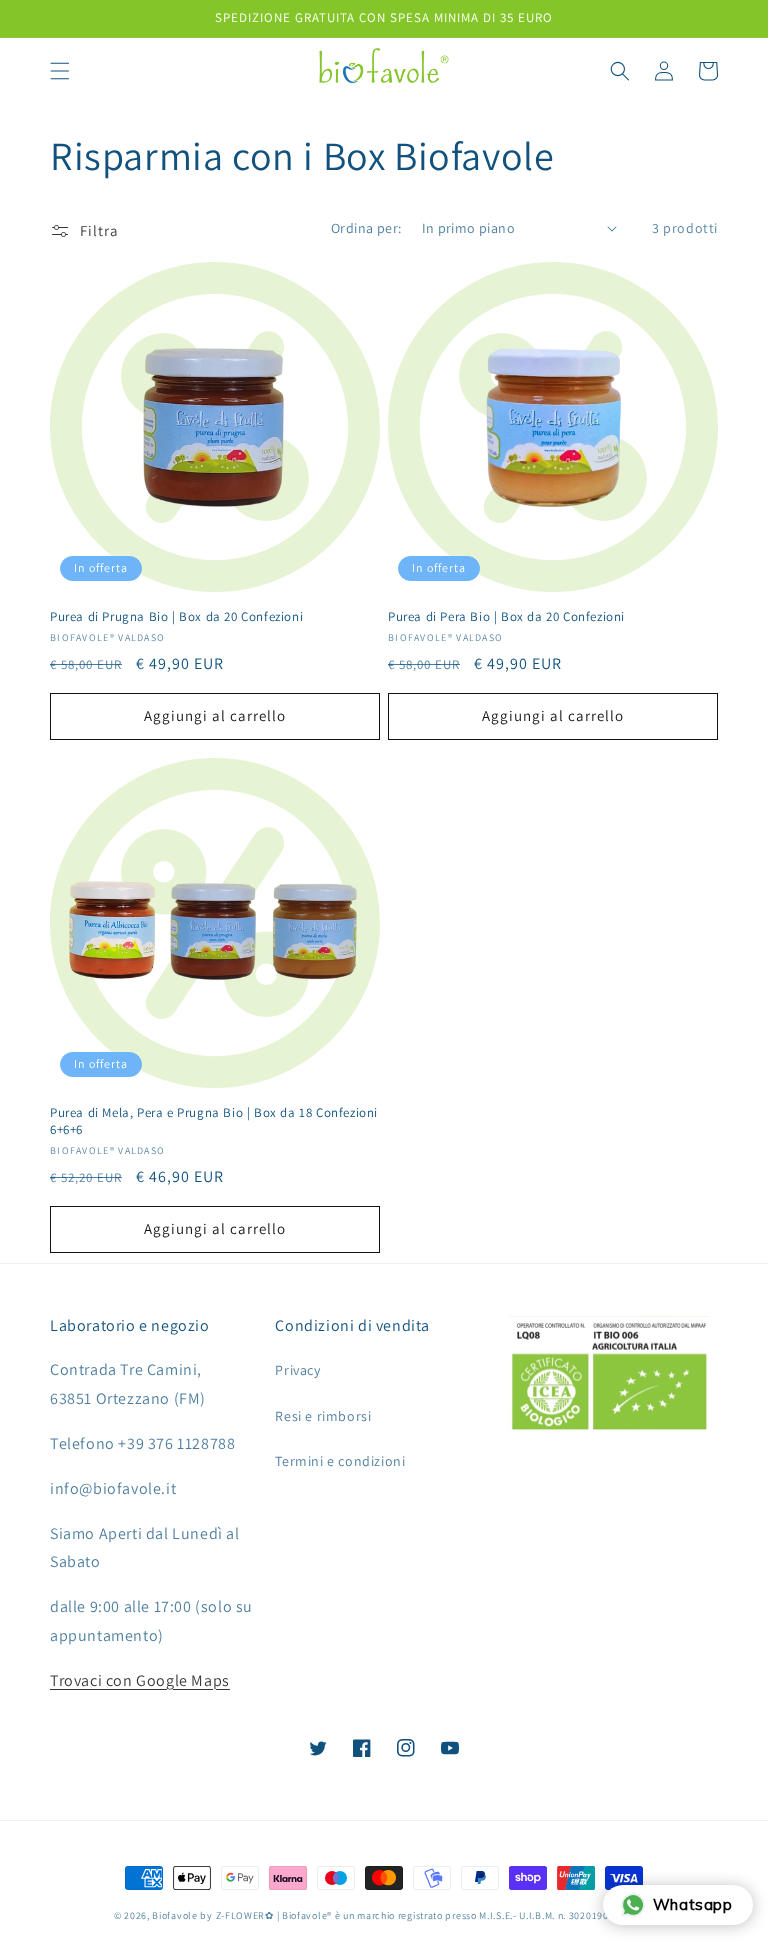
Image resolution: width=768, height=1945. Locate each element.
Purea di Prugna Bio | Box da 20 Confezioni (176, 617)
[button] (60, 71)
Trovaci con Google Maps (140, 1680)
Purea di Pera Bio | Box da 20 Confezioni (506, 617)
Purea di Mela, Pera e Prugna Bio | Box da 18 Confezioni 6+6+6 (214, 1121)
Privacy (297, 1370)
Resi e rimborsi (323, 1416)
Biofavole (174, 1915)
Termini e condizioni (340, 1461)
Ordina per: (366, 228)
